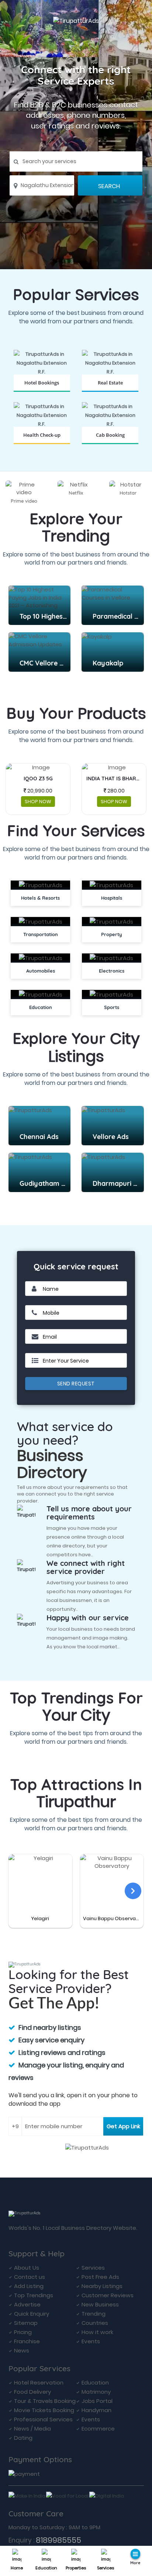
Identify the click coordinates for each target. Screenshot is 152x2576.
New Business (100, 2304)
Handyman (96, 2410)
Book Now (42, 391)
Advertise (27, 2304)
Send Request (76, 1384)
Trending (94, 2314)
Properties (76, 2568)
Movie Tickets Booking (44, 2410)
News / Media (32, 2429)
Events (91, 2341)
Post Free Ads (100, 2277)
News (22, 2350)
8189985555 (58, 2540)
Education (46, 2568)
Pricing (23, 2332)
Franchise (27, 2341)
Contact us (30, 2277)
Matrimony (96, 2392)
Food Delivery (32, 2392)
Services (106, 2568)
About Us (27, 2268)
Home (17, 2568)
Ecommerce (98, 2429)
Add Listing (29, 2286)
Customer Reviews (108, 2295)
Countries (95, 2323)
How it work (97, 2332)
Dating (23, 2438)
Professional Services (43, 2419)
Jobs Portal (97, 2401)
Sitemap (26, 2323)
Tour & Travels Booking (45, 2401)
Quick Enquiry (32, 2314)
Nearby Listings (102, 2286)
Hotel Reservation (39, 2382)
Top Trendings (34, 2295)
